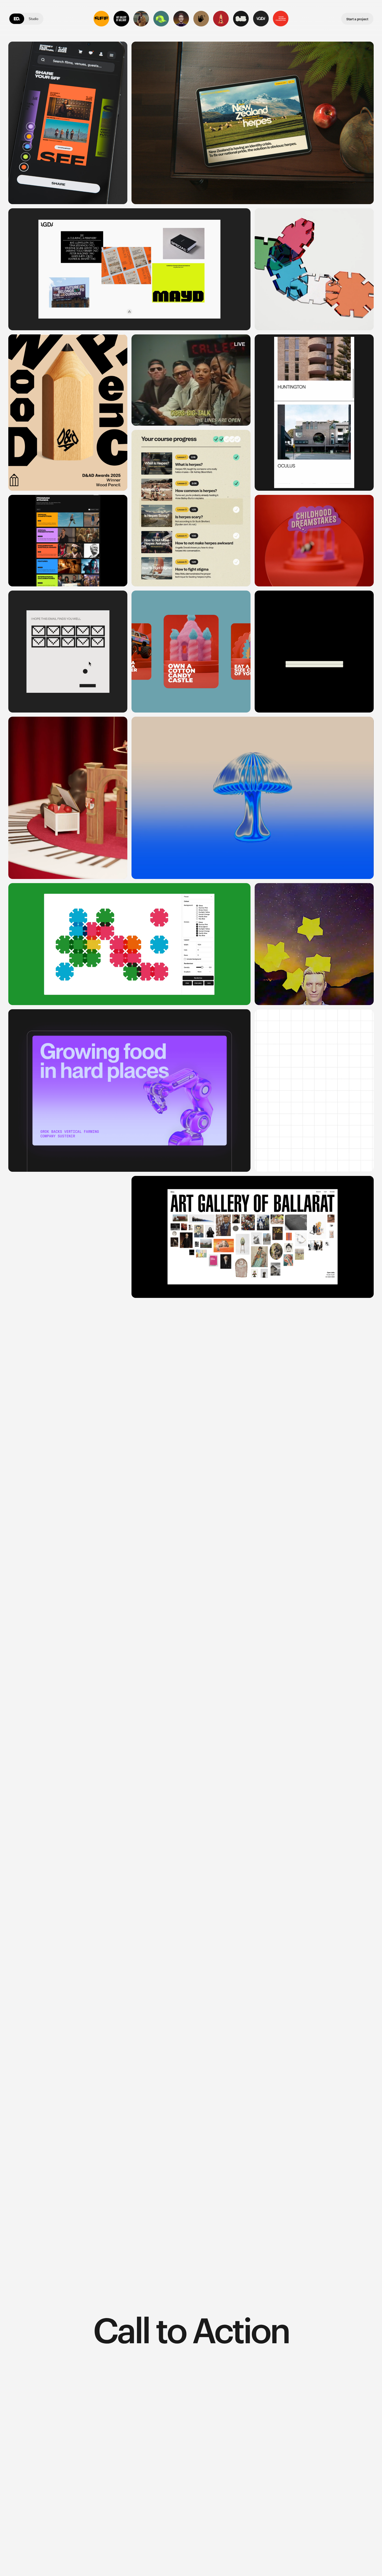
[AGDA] (261, 18)
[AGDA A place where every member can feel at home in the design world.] (129, 269)
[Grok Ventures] (161, 18)
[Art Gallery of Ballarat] (121, 18)
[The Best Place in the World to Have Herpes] (141, 18)
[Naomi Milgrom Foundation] (281, 18)
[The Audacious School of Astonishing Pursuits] (181, 18)
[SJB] (241, 18)
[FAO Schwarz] (221, 18)
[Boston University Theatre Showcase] (201, 18)
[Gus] (314, 1090)
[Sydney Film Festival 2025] (101, 18)
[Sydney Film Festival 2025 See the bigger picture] (68, 123)
